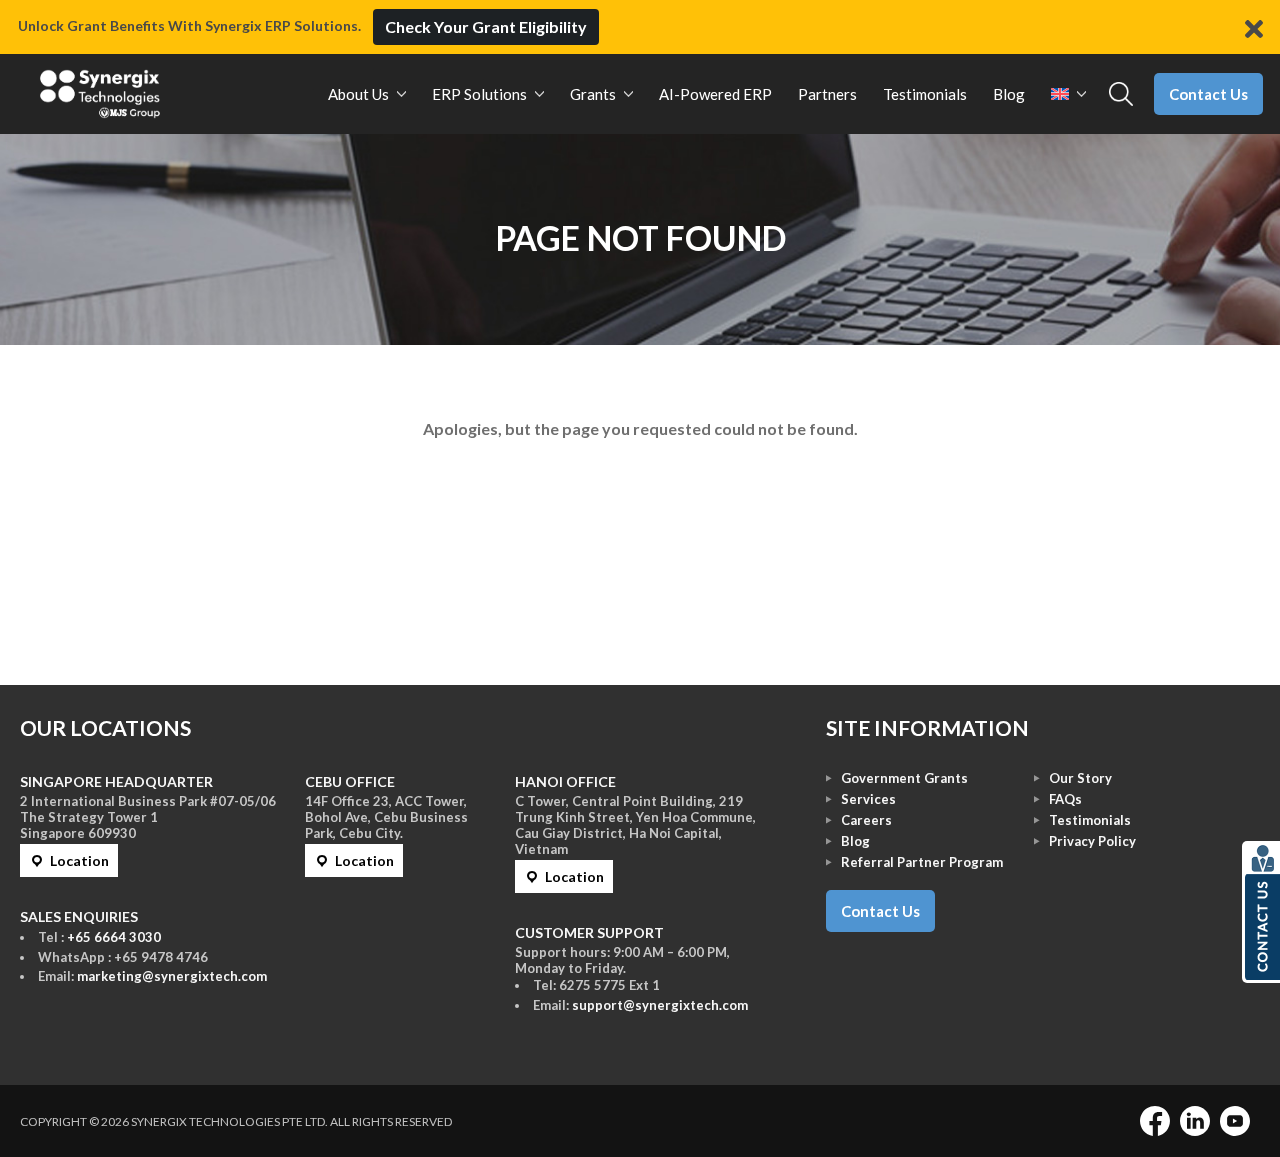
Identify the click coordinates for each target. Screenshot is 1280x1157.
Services (868, 799)
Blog (855, 841)
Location (79, 860)
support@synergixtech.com (660, 1005)
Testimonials (1090, 820)
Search (1121, 94)
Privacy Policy (1092, 841)
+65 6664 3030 (114, 937)
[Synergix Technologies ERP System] (100, 94)
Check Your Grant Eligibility (486, 26)
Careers (866, 820)
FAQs (1065, 799)
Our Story (1080, 778)
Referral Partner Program (922, 862)
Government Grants (904, 778)
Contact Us (1208, 94)
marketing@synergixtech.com (172, 976)
